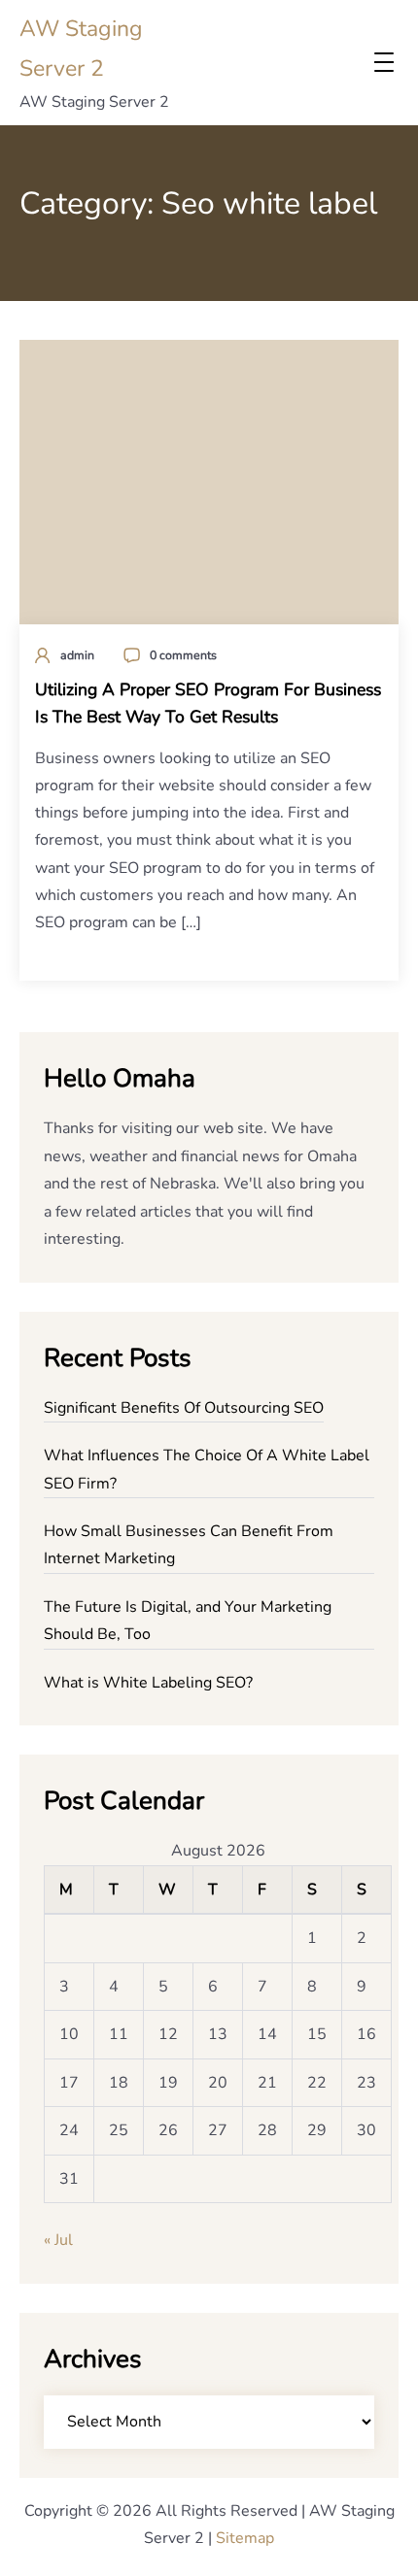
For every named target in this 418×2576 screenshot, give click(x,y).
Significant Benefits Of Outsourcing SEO (184, 1408)
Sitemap (245, 2538)
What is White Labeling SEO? (148, 1683)
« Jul (58, 2240)
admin (77, 655)
